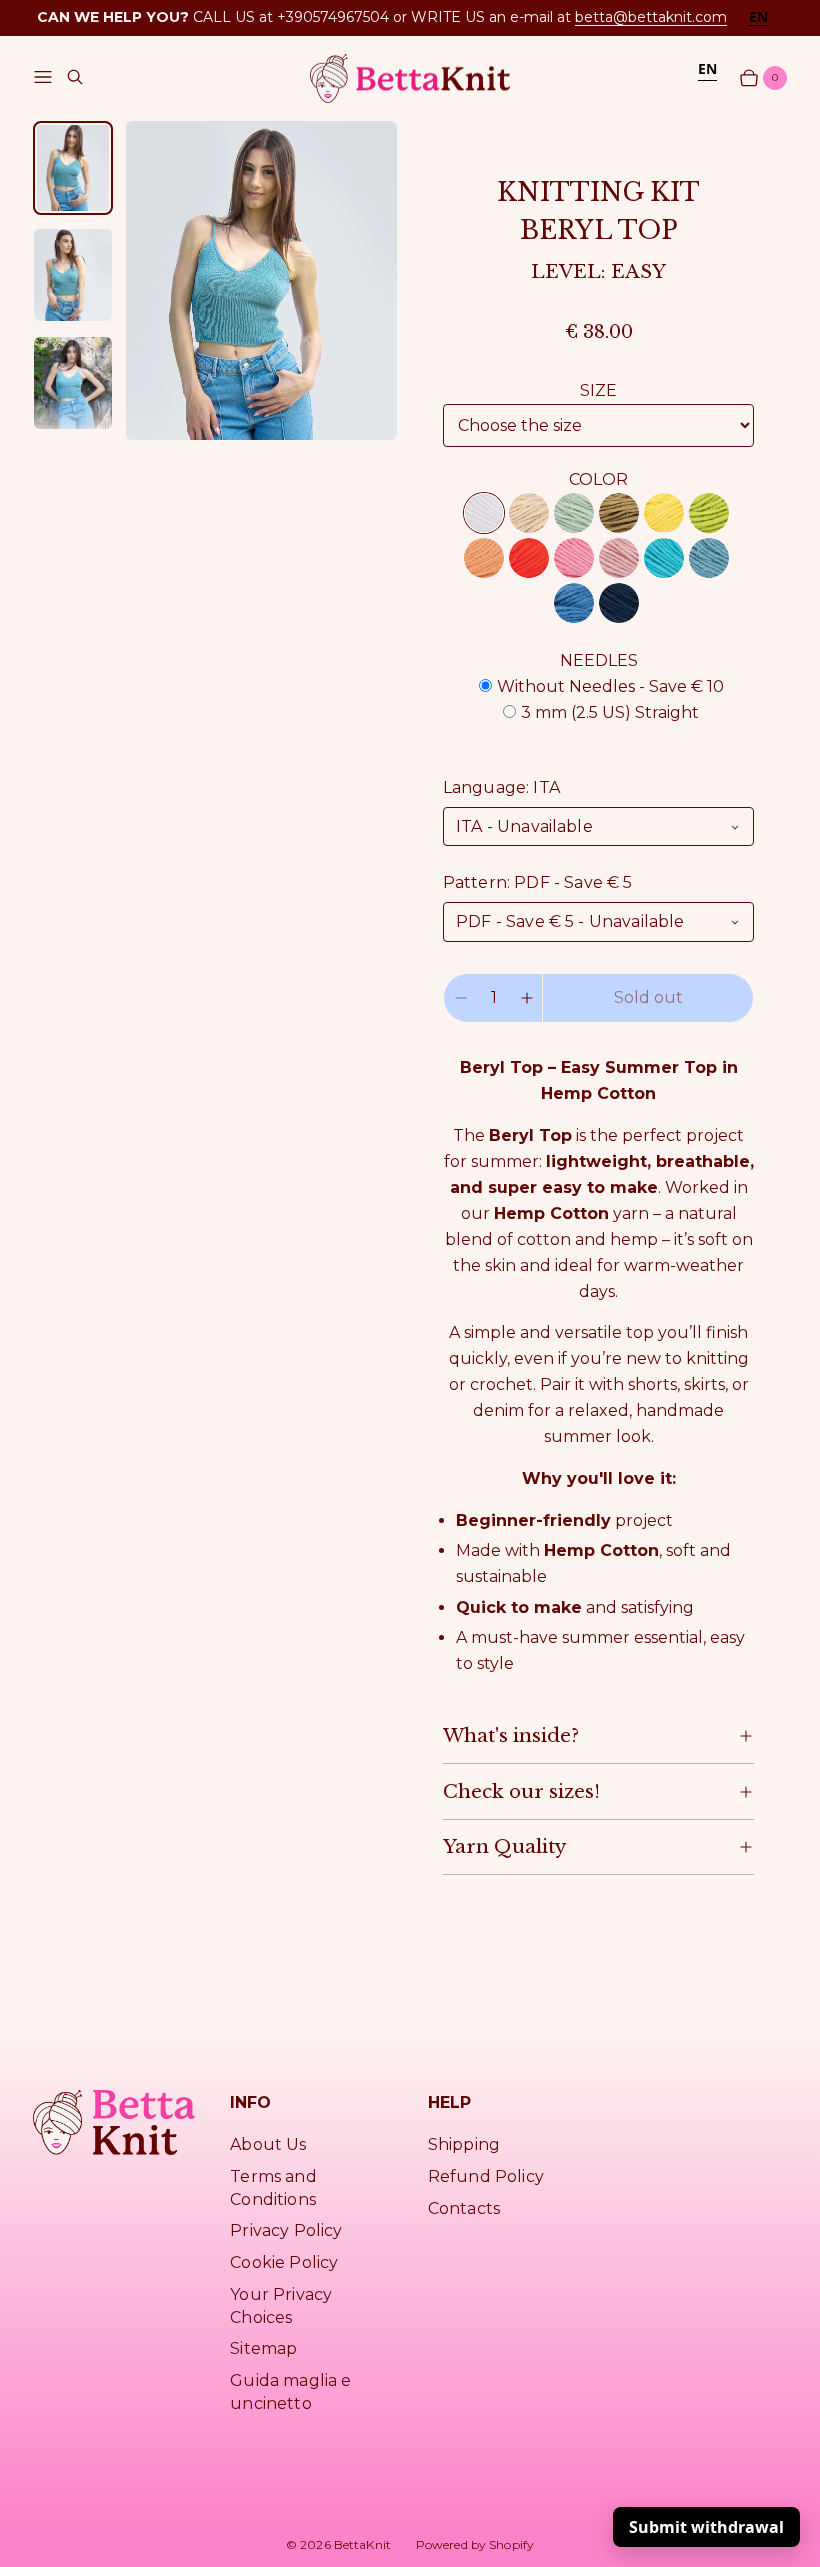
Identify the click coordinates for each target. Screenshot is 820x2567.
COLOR (598, 479)
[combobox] (758, 16)
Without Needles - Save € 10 (610, 686)
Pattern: (538, 882)
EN (758, 17)
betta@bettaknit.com (651, 17)
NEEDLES (599, 660)
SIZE (598, 390)
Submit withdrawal (706, 2527)
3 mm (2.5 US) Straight (610, 712)
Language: (501, 787)
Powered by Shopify (475, 2544)
